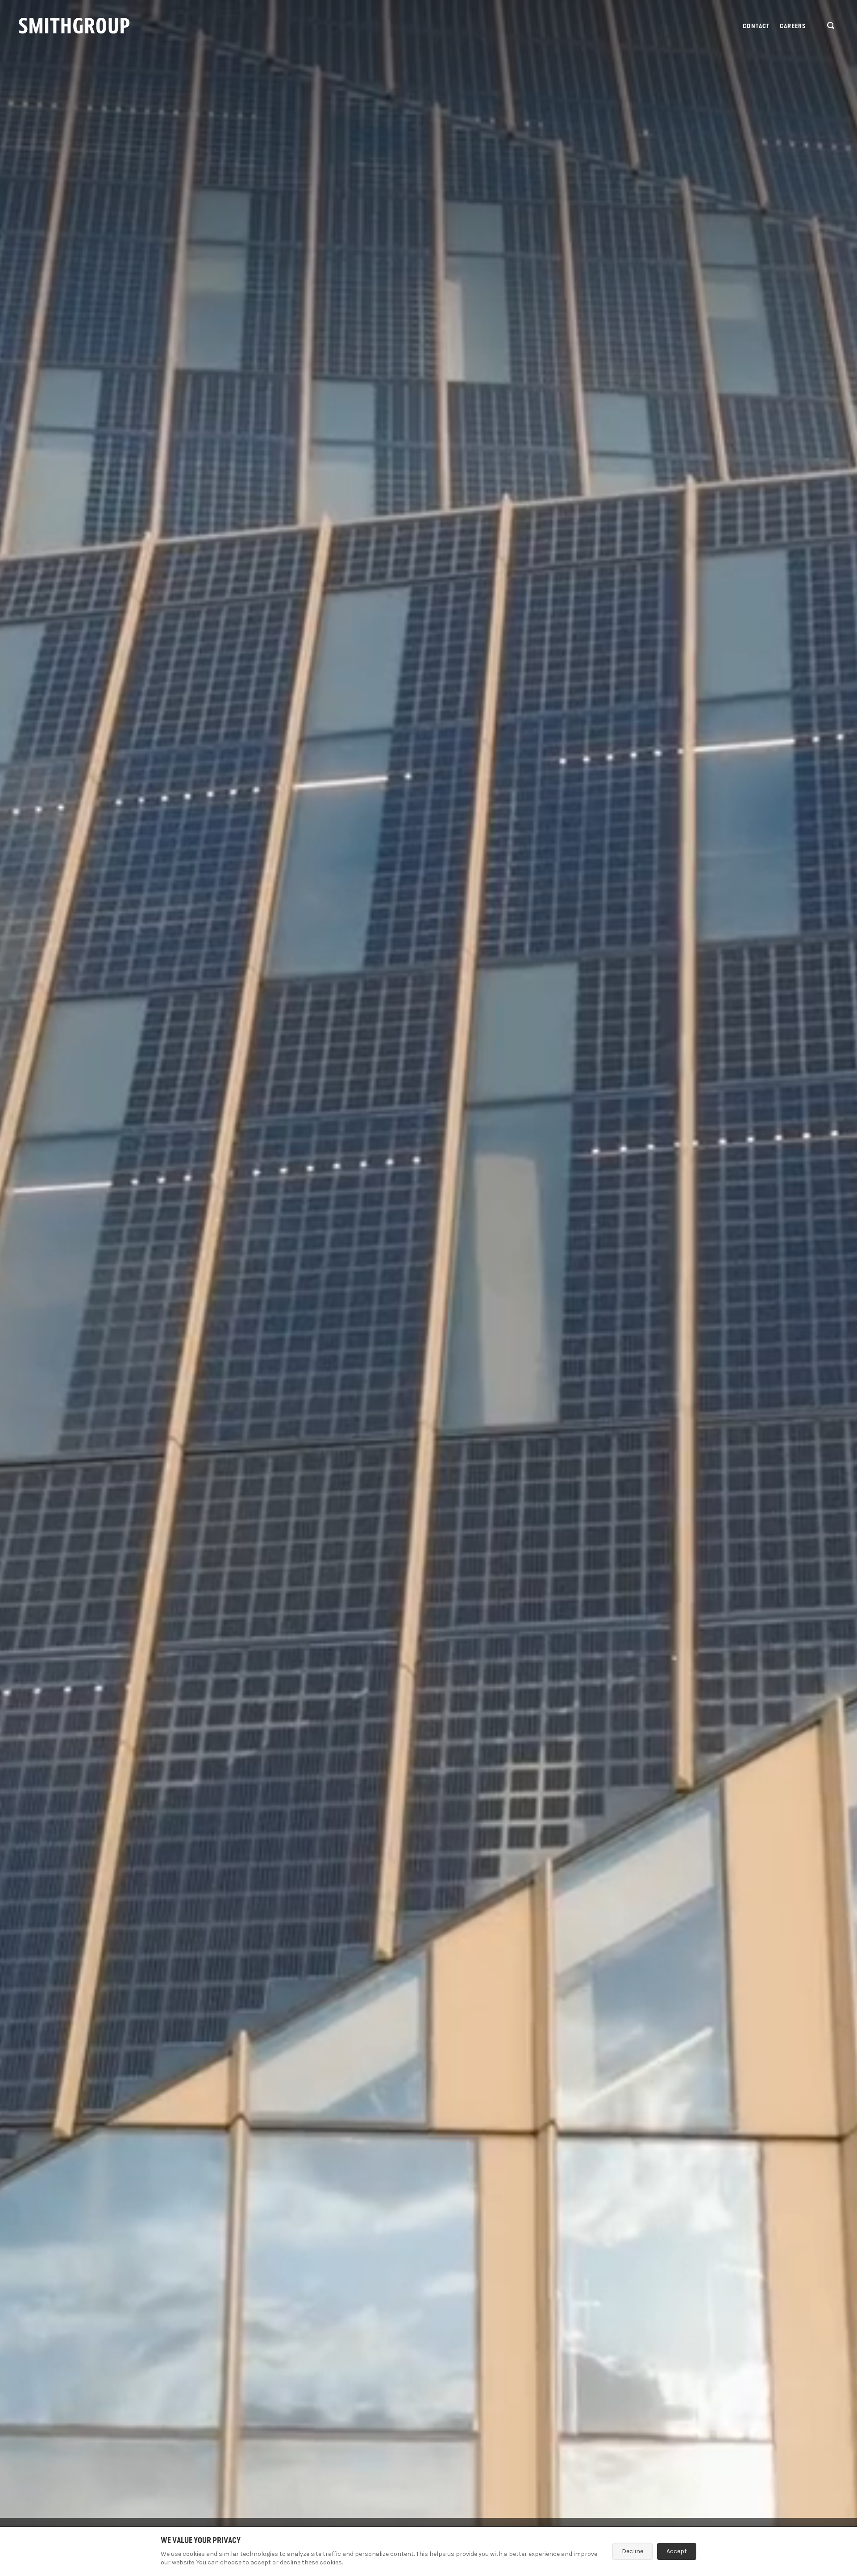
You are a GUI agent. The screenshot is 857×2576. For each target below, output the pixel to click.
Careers (793, 26)
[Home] (74, 26)
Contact (756, 26)
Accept (677, 2551)
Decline (632, 2551)
